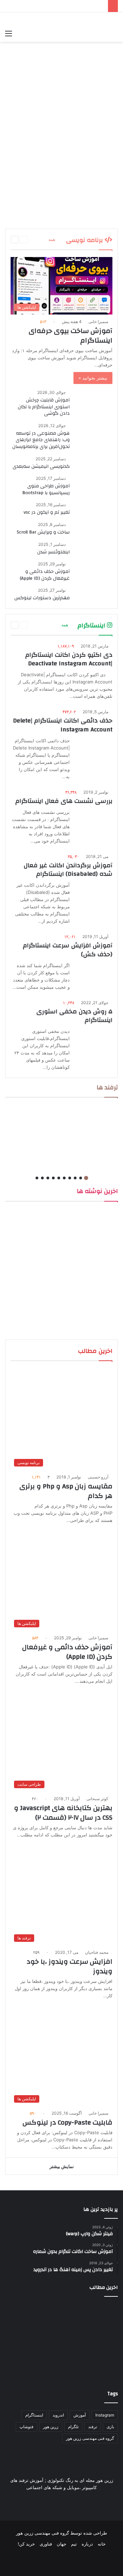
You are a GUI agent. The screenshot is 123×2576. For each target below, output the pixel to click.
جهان (61, 2544)
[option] (61, 143)
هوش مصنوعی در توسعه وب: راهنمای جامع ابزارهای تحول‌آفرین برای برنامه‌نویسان (41, 440)
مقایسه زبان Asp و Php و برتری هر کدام (66, 1491)
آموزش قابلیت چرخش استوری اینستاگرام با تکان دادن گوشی (44, 407)
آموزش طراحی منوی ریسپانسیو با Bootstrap (46, 489)
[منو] (9, 33)
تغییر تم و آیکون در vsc (47, 512)
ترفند (93, 2427)
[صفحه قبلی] (24, 240)
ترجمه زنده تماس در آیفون (84, 120)
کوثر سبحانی (97, 1799)
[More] (41, 240)
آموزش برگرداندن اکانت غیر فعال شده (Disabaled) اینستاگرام (68, 870)
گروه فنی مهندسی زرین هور (90, 2438)
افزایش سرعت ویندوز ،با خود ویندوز (70, 1966)
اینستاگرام (34, 2415)
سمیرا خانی (98, 322)
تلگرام (73, 2427)
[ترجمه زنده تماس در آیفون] (62, 95)
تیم (74, 2544)
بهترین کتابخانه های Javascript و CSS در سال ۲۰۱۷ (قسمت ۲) (63, 1813)
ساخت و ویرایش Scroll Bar (43, 532)
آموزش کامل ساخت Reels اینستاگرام (34, 212)
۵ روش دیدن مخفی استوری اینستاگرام (74, 1016)
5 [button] (64, 1178)
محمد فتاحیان (97, 1952)
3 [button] (75, 1178)
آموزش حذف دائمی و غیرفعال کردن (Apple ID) (45, 575)
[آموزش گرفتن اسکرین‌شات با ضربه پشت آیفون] (90, 152)
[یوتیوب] (53, 2561)
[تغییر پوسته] (32, 33)
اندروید (58, 2415)
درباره (87, 2544)
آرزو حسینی (98, 1477)
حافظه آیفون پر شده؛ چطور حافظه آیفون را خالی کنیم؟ (35, 168)
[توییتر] (70, 2561)
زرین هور (51, 2427)
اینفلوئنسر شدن (53, 552)
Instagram (105, 2415)
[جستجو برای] (20, 33)
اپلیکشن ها (102, 70)
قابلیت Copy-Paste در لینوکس (67, 2122)
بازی (110, 2427)
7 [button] (53, 1178)
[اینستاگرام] (37, 2561)
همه (52, 239)
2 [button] (81, 1178)
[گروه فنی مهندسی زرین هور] (114, 19)
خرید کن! (26, 2544)
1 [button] (86, 1178)
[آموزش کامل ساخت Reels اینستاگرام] (34, 200)
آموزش (80, 2415)
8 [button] (48, 1178)
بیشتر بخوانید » (93, 378)
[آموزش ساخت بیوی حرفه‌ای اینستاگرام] (23, 2359)
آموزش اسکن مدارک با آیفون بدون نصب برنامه (91, 216)
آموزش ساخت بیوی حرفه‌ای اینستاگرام (71, 336)
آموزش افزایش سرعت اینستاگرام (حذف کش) (68, 950)
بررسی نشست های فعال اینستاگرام (64, 801)
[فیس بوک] (86, 2561)
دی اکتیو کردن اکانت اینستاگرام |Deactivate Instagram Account (69, 659)
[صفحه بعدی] (15, 240)
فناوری (46, 2544)
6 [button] (59, 1178)
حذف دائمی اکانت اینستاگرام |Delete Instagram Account (63, 725)
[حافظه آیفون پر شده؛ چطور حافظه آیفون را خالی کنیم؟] (34, 152)
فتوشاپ (26, 2427)
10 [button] (37, 1178)
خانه (102, 2544)
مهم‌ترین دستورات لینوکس (42, 598)
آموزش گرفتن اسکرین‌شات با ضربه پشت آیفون (91, 168)
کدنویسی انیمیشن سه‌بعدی (41, 466)
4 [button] (70, 1178)
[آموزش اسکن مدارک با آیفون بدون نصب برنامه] (90, 200)
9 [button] (42, 1178)
